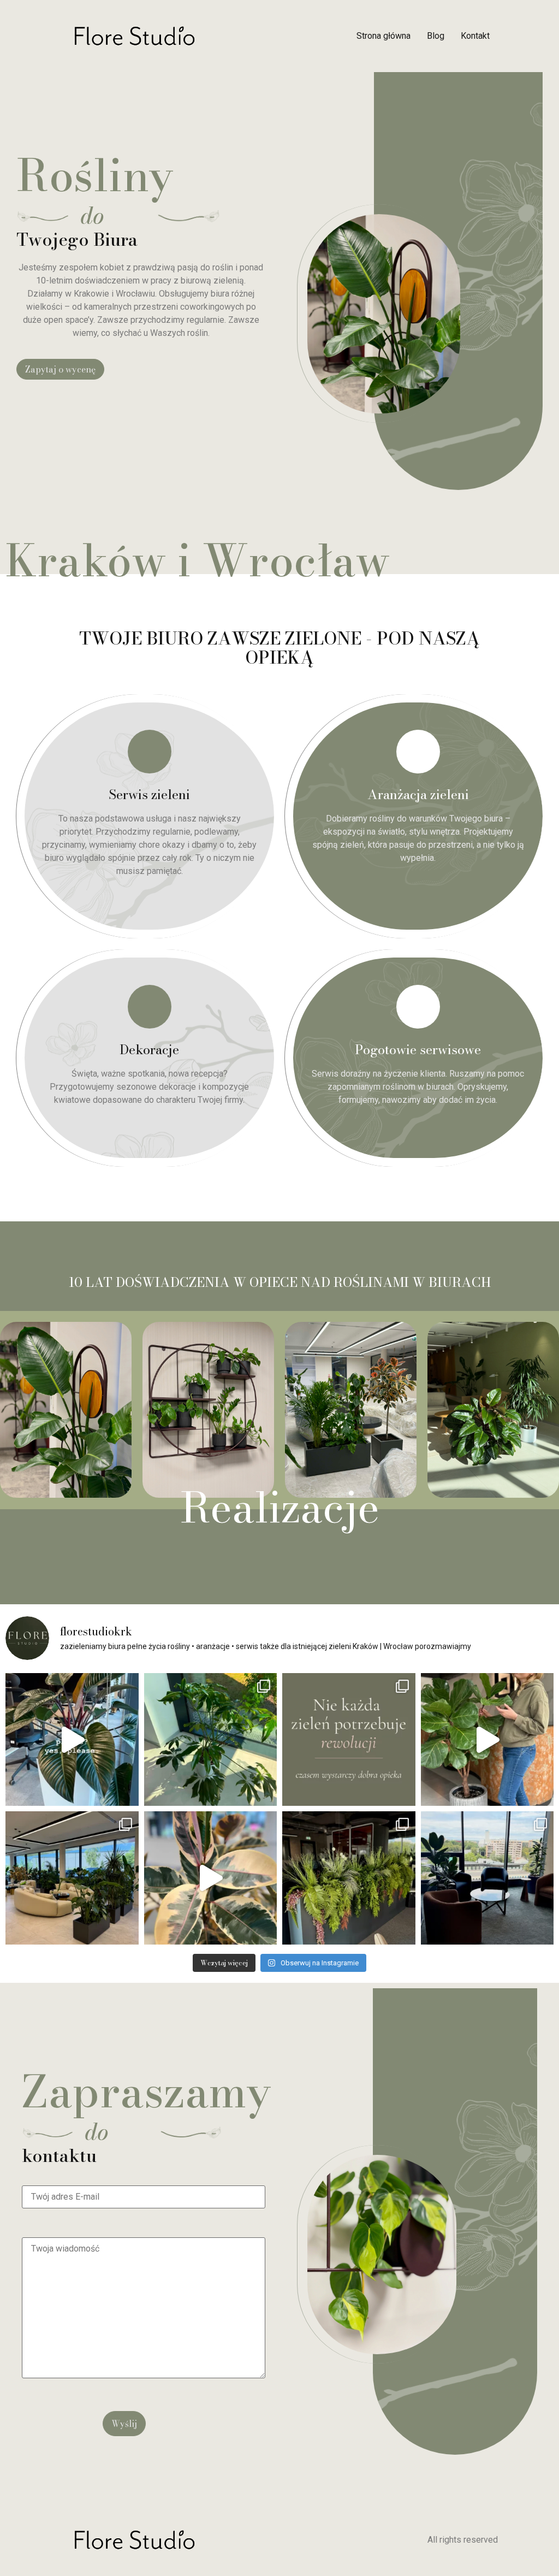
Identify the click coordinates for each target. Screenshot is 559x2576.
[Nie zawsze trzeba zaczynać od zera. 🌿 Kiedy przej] (349, 1740)
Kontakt (475, 36)
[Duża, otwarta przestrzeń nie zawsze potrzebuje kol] (72, 1878)
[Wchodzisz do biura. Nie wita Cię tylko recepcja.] (211, 1878)
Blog (436, 36)
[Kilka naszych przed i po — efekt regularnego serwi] (211, 1740)
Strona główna (383, 36)
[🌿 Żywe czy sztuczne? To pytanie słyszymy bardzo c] (349, 1878)
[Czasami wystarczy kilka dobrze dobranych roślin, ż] (487, 1878)
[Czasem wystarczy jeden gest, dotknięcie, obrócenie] (487, 1740)
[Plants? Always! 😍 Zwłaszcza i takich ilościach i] (72, 1740)
